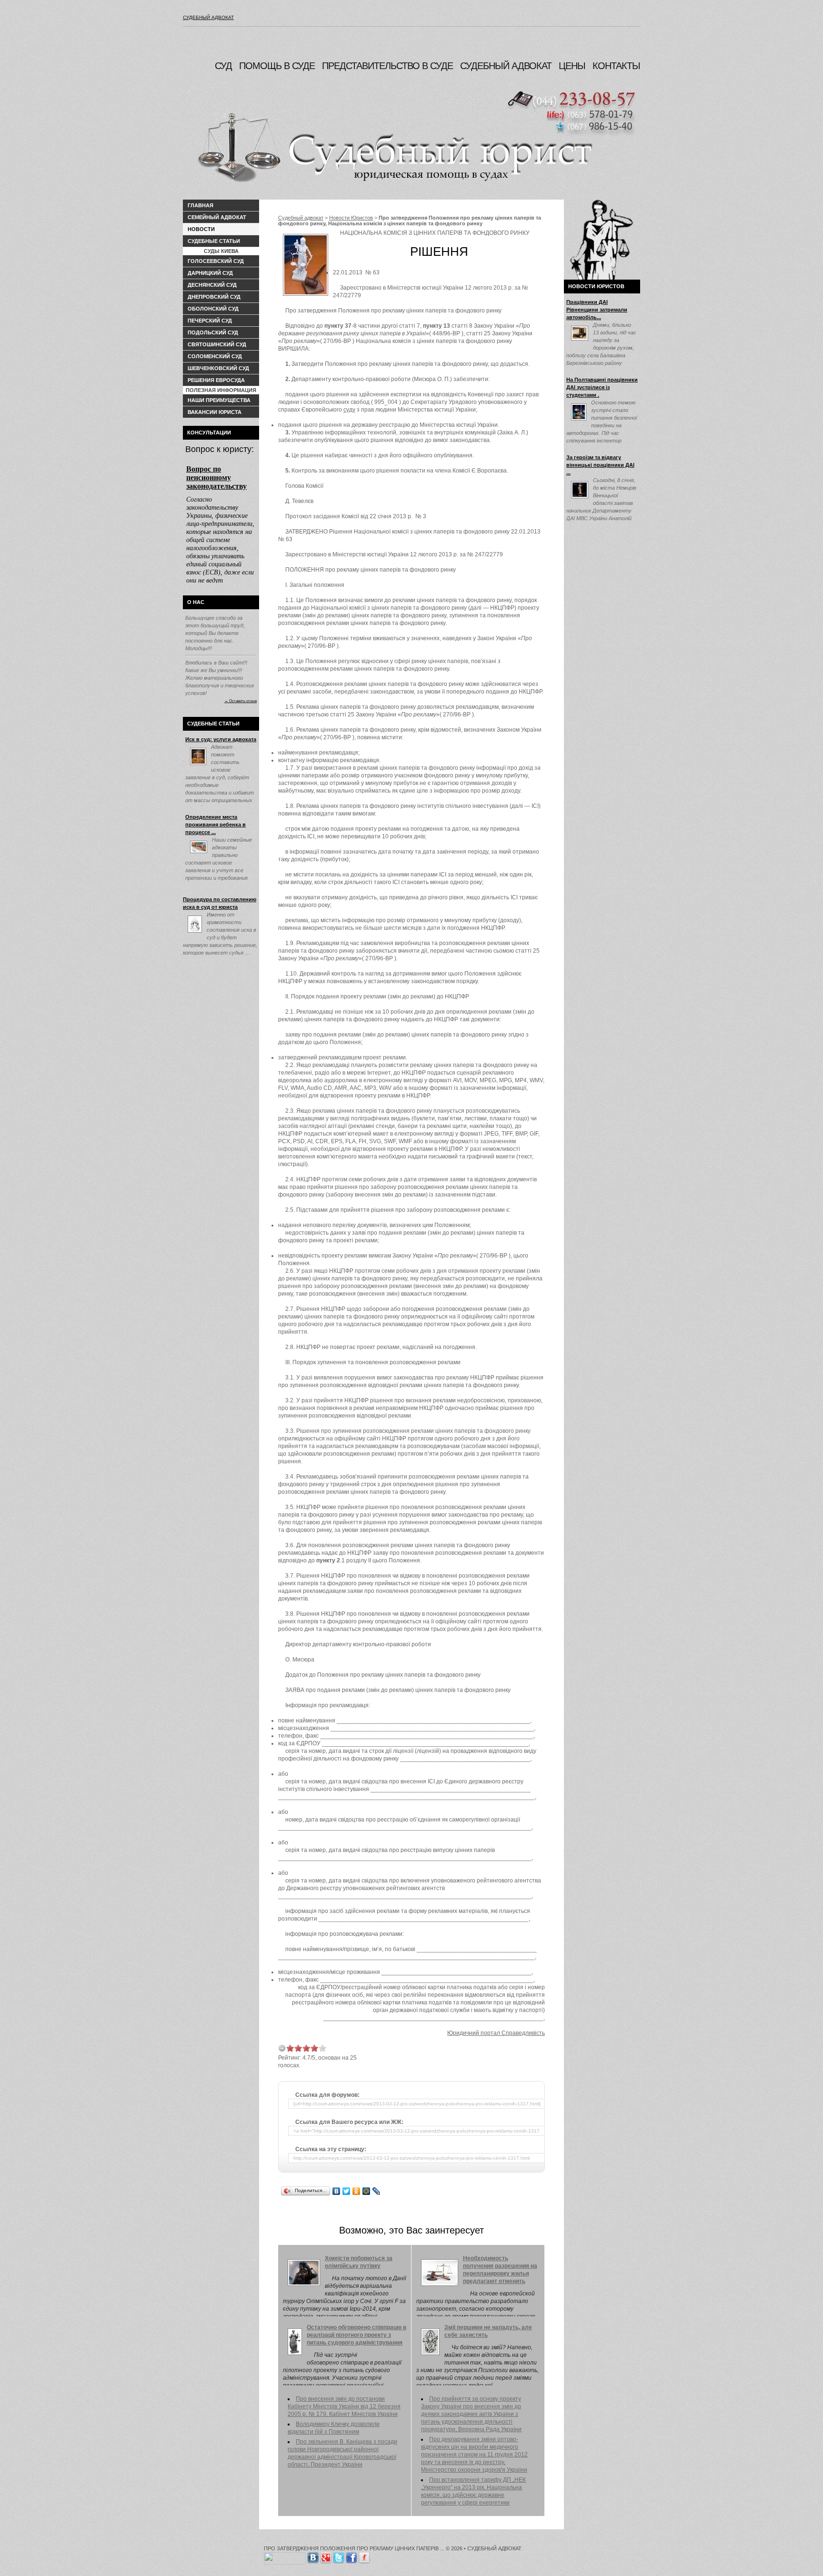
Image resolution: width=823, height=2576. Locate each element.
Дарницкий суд (210, 273)
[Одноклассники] (356, 2191)
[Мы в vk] (313, 2556)
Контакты (616, 66)
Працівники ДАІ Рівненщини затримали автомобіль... (597, 310)
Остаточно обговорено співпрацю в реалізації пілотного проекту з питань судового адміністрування (356, 2335)
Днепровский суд (214, 297)
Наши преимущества (219, 400)
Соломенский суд (215, 356)
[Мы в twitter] (339, 2556)
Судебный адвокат (208, 17)
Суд (223, 66)
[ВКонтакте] (336, 2191)
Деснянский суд (212, 285)
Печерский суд (210, 321)
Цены (572, 66)
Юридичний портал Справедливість (496, 2033)
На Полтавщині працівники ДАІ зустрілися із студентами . (602, 387)
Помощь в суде (277, 66)
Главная (201, 205)
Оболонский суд (213, 309)
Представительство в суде (387, 66)
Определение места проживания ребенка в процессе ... (216, 825)
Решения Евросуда (216, 380)
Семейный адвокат (217, 217)
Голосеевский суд (216, 261)
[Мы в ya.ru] (364, 2556)
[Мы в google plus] (326, 2556)
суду (349, 410)
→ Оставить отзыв (241, 701)
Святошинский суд (217, 344)
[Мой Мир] (366, 2191)
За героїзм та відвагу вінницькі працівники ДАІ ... (600, 465)
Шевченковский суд (218, 368)
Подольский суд (213, 332)
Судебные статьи (214, 241)
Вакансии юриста (215, 412)
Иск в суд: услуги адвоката (221, 739)
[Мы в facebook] (351, 2556)
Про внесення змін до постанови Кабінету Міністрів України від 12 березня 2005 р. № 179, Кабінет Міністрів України (344, 2406)
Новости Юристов (351, 218)
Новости (201, 229)
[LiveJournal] (376, 2191)
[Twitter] (346, 2191)
